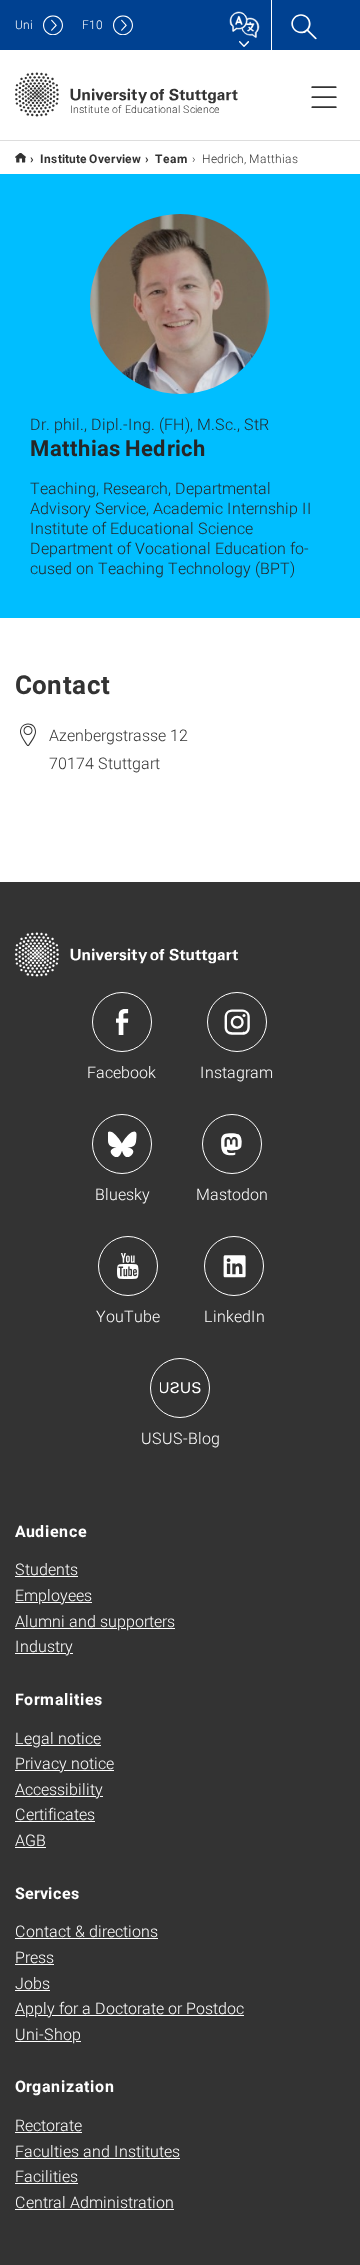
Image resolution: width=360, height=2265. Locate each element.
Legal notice (58, 1737)
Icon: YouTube (128, 1266)
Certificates (55, 1813)
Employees (53, 1594)
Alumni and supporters (95, 1620)
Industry (44, 1645)
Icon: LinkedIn (234, 1266)
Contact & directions (86, 1930)
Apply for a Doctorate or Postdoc (129, 2007)
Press (34, 1956)
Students (46, 1568)
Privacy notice (64, 1762)
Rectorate (48, 2124)
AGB (30, 1839)
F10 (92, 24)
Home (20, 157)
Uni (24, 24)
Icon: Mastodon (232, 1144)
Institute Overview (90, 158)
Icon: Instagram (237, 1022)
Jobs (32, 1982)
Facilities (46, 2175)
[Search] (303, 25)
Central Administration (94, 2201)
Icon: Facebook (122, 1022)
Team (171, 158)
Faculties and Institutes (97, 2150)
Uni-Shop (48, 2033)
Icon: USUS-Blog (180, 1388)
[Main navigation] (324, 96)
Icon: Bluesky (122, 1144)
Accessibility (59, 1788)
